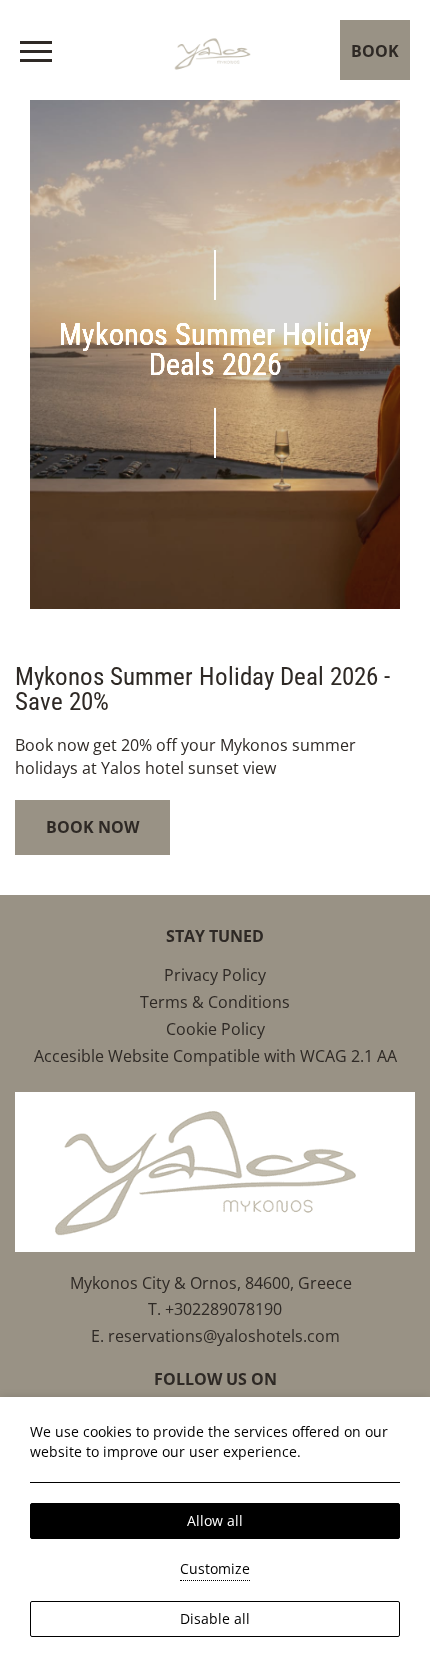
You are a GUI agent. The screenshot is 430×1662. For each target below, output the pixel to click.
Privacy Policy (215, 975)
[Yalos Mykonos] (215, 49)
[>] (36, 51)
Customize (215, 1568)
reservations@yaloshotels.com (224, 1336)
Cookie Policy (215, 1029)
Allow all (215, 1520)
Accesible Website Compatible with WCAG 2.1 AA (215, 1056)
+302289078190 (223, 1309)
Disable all (215, 1618)
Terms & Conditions (215, 1002)
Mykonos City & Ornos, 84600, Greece (215, 1283)
